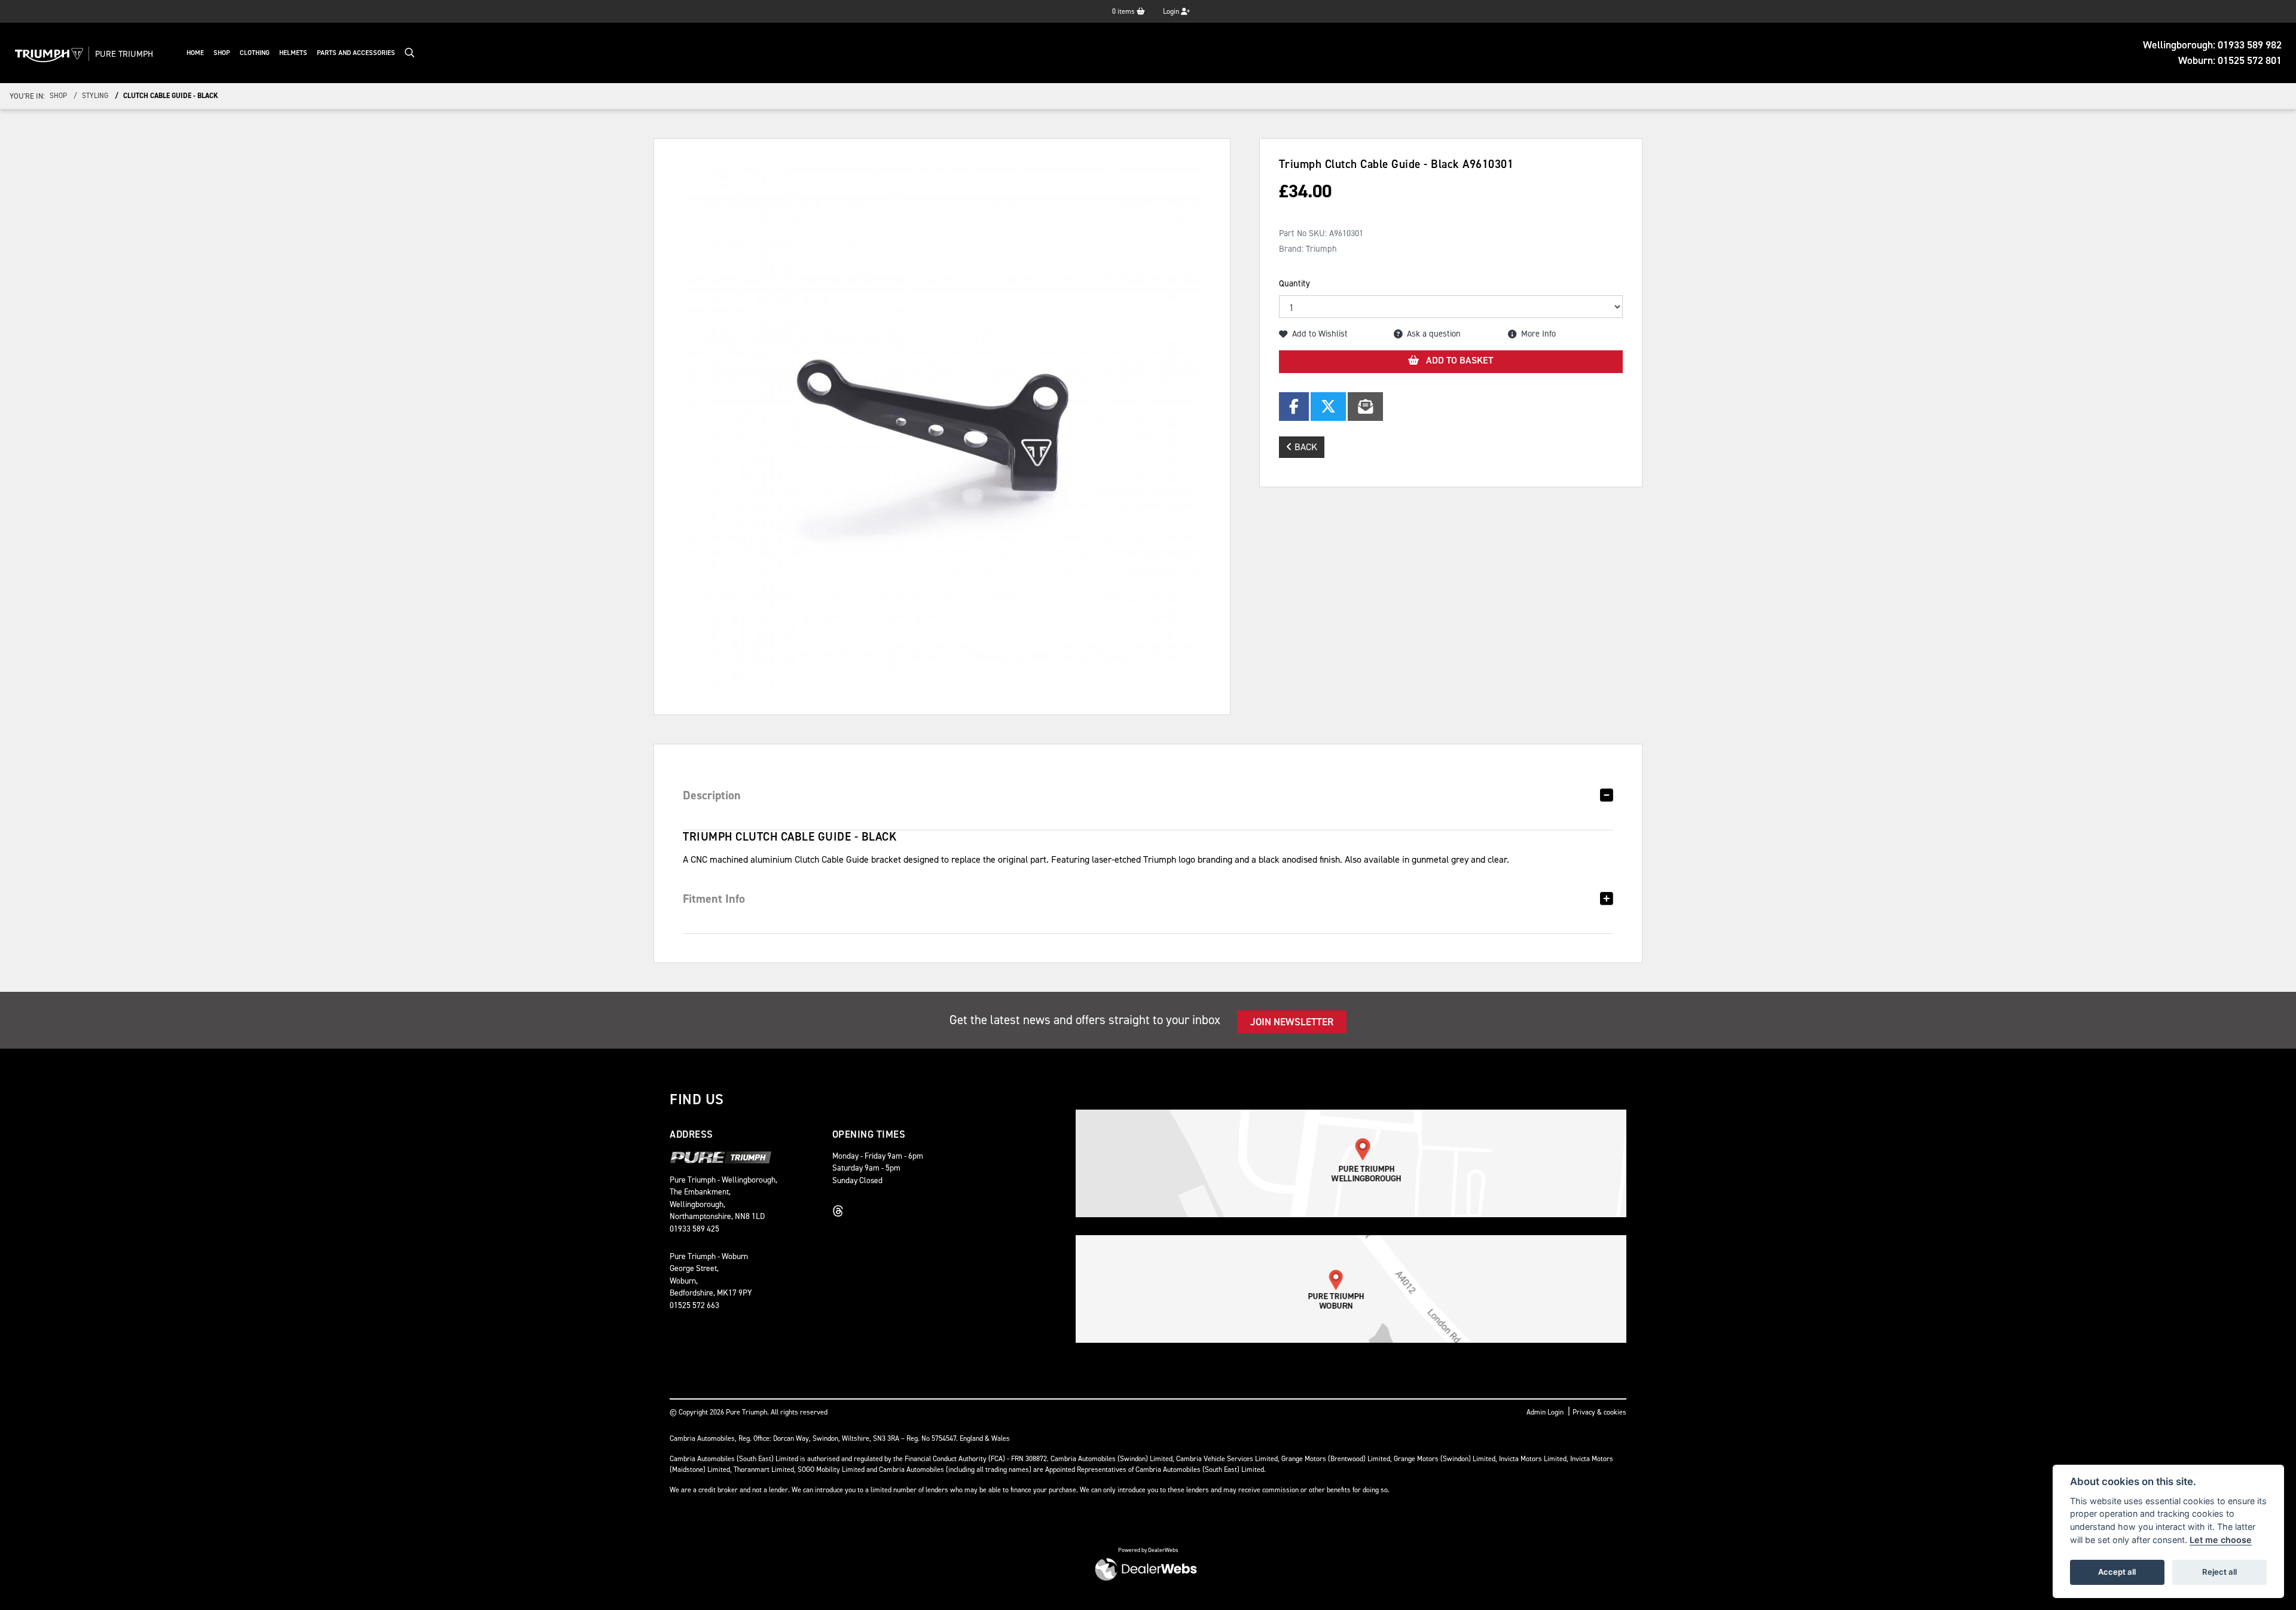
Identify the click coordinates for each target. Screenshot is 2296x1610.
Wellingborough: (2212, 45)
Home (195, 53)
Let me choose (2221, 1540)
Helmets (293, 53)
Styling (95, 96)
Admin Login (1545, 1412)
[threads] (841, 1211)
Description (712, 795)
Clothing (255, 53)
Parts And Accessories (356, 53)
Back (1305, 447)
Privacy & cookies (1599, 1412)
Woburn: (2230, 60)
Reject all (2219, 1572)
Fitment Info (714, 899)
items (1124, 11)
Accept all (2117, 1572)
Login (1172, 11)
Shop (222, 53)
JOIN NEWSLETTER (1292, 1022)
